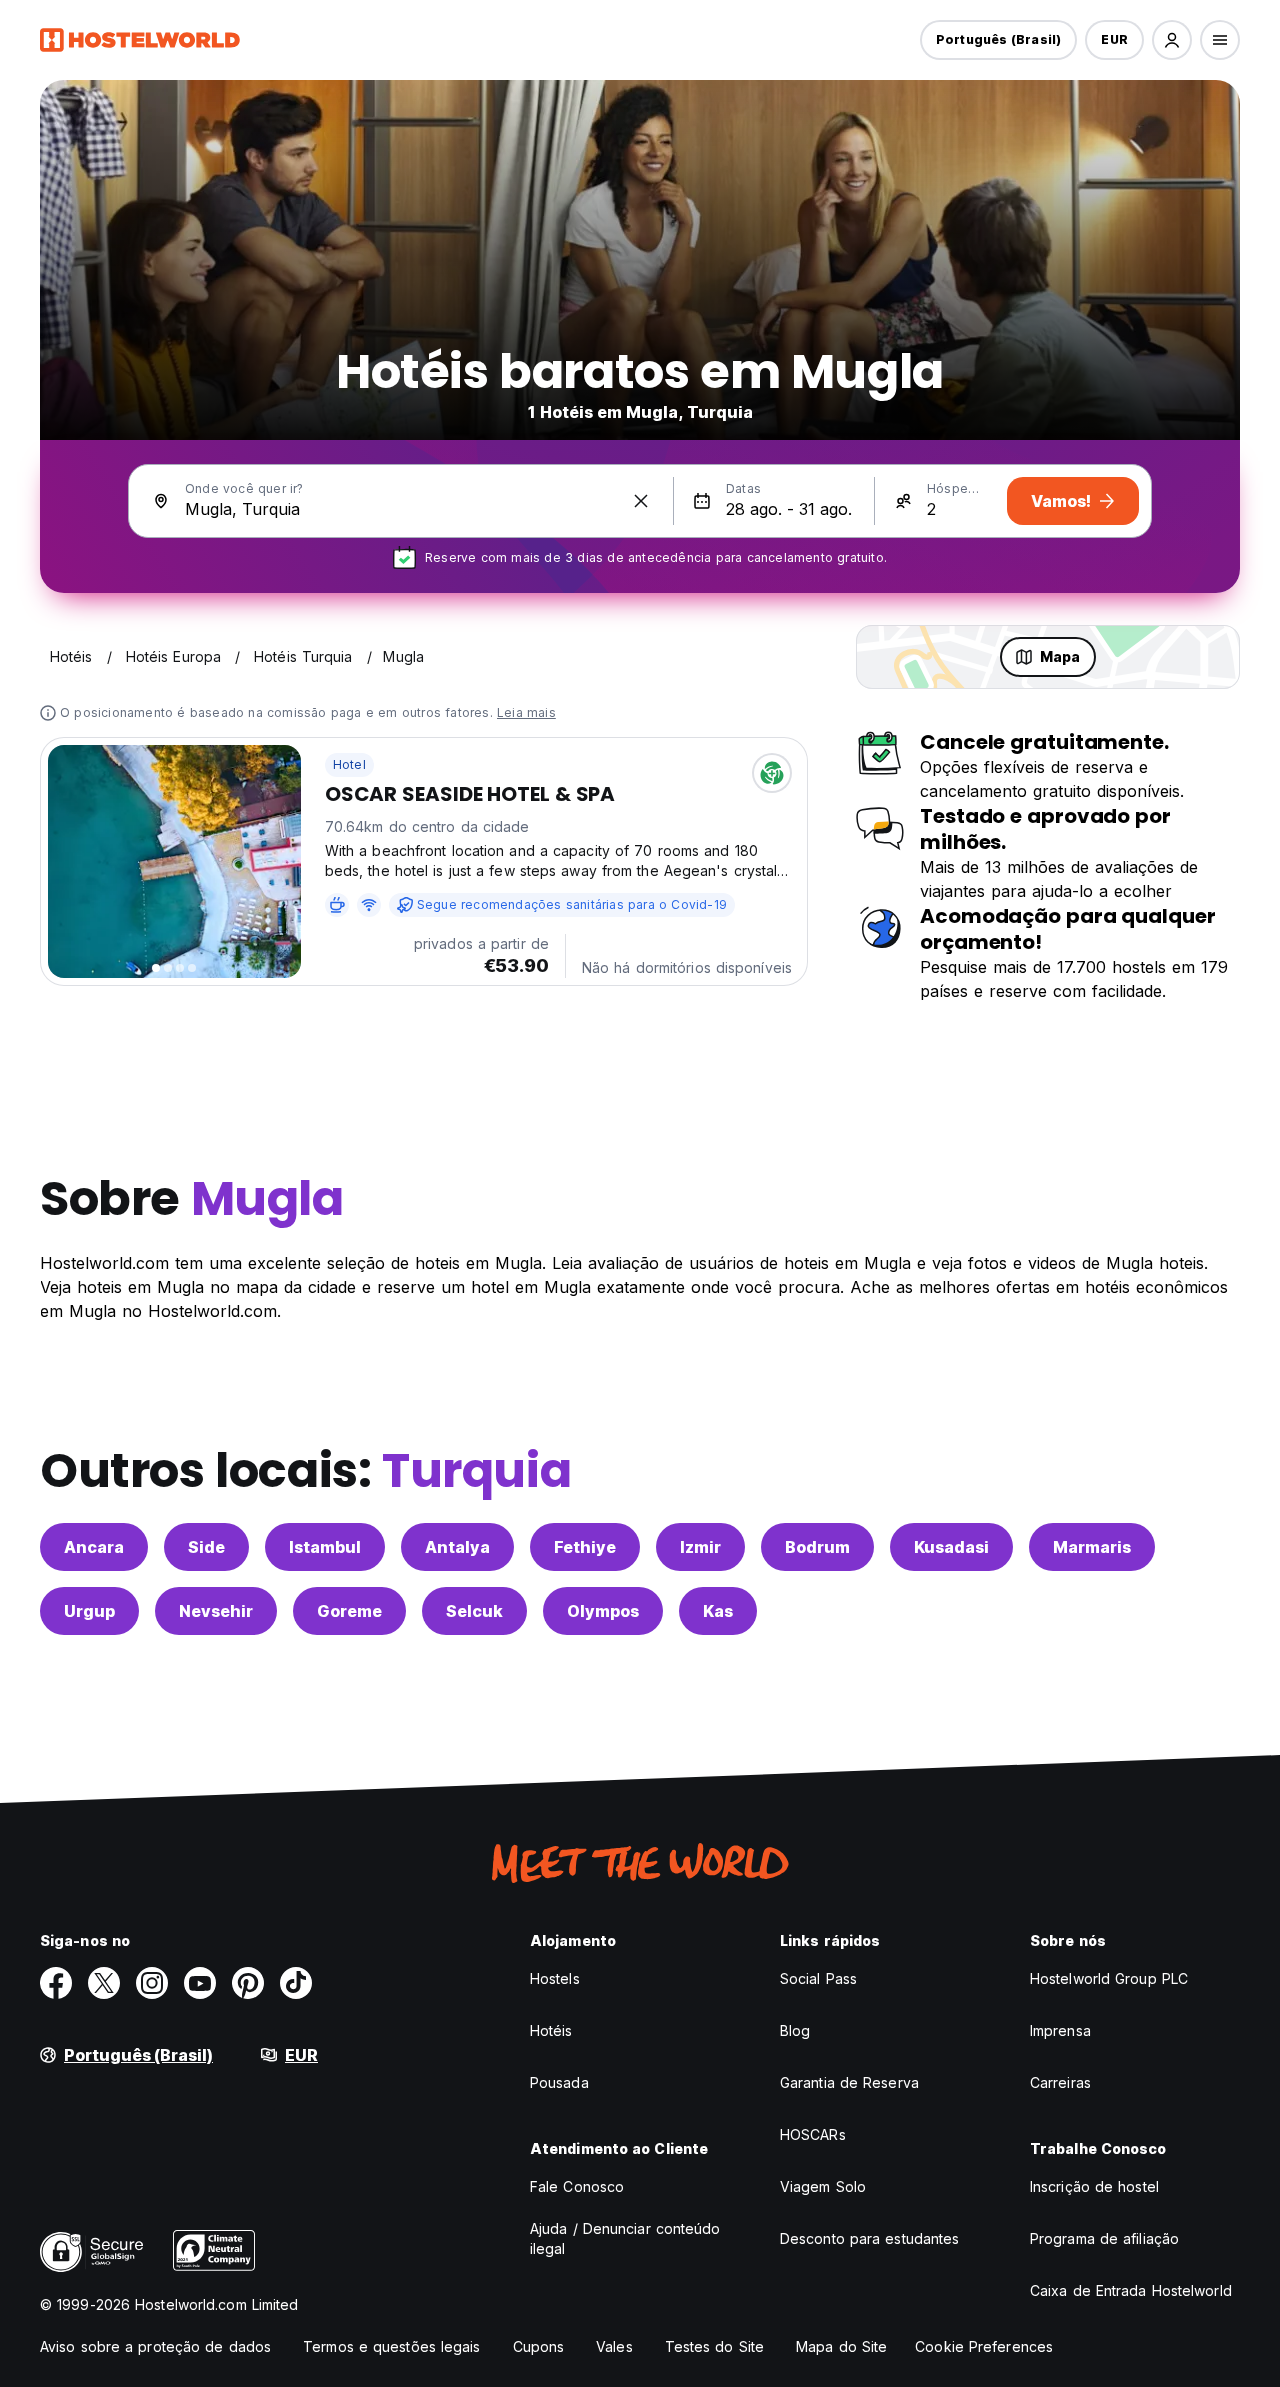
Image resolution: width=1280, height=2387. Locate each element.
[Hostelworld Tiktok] (296, 1983)
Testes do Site (714, 2346)
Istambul (325, 1547)
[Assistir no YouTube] (200, 1983)
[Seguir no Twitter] (104, 1983)
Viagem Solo (823, 2186)
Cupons (539, 2346)
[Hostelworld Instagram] (152, 1983)
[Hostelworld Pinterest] (248, 1983)
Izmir (700, 1547)
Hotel (349, 764)
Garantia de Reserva (849, 2082)
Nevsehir (216, 1611)
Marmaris (1092, 1547)
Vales (614, 2346)
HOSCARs (813, 2134)
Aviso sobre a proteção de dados (155, 2346)
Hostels (555, 1978)
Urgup (89, 1611)
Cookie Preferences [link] (984, 2346)
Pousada (559, 2082)
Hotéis (551, 2030)
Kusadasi (951, 1547)
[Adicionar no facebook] (56, 1983)
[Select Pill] (1172, 40)
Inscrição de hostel (1094, 2186)
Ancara (94, 1547)
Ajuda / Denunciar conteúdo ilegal (625, 2238)
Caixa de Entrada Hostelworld (1131, 2290)
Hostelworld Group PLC (1109, 1978)
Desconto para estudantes (869, 2238)
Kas (718, 1611)
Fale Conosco (577, 2186)
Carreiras (1060, 2082)
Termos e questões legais (391, 2346)
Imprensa (1060, 2030)
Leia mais (526, 712)
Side (206, 1547)
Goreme (349, 1611)
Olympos (603, 1611)
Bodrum (817, 1547)
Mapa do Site (841, 2346)
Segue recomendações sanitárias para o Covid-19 (572, 904)
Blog (795, 2030)
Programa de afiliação (1104, 2238)
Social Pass (818, 1978)
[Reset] (641, 501)
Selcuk (474, 1611)
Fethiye (585, 1547)
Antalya (457, 1547)
